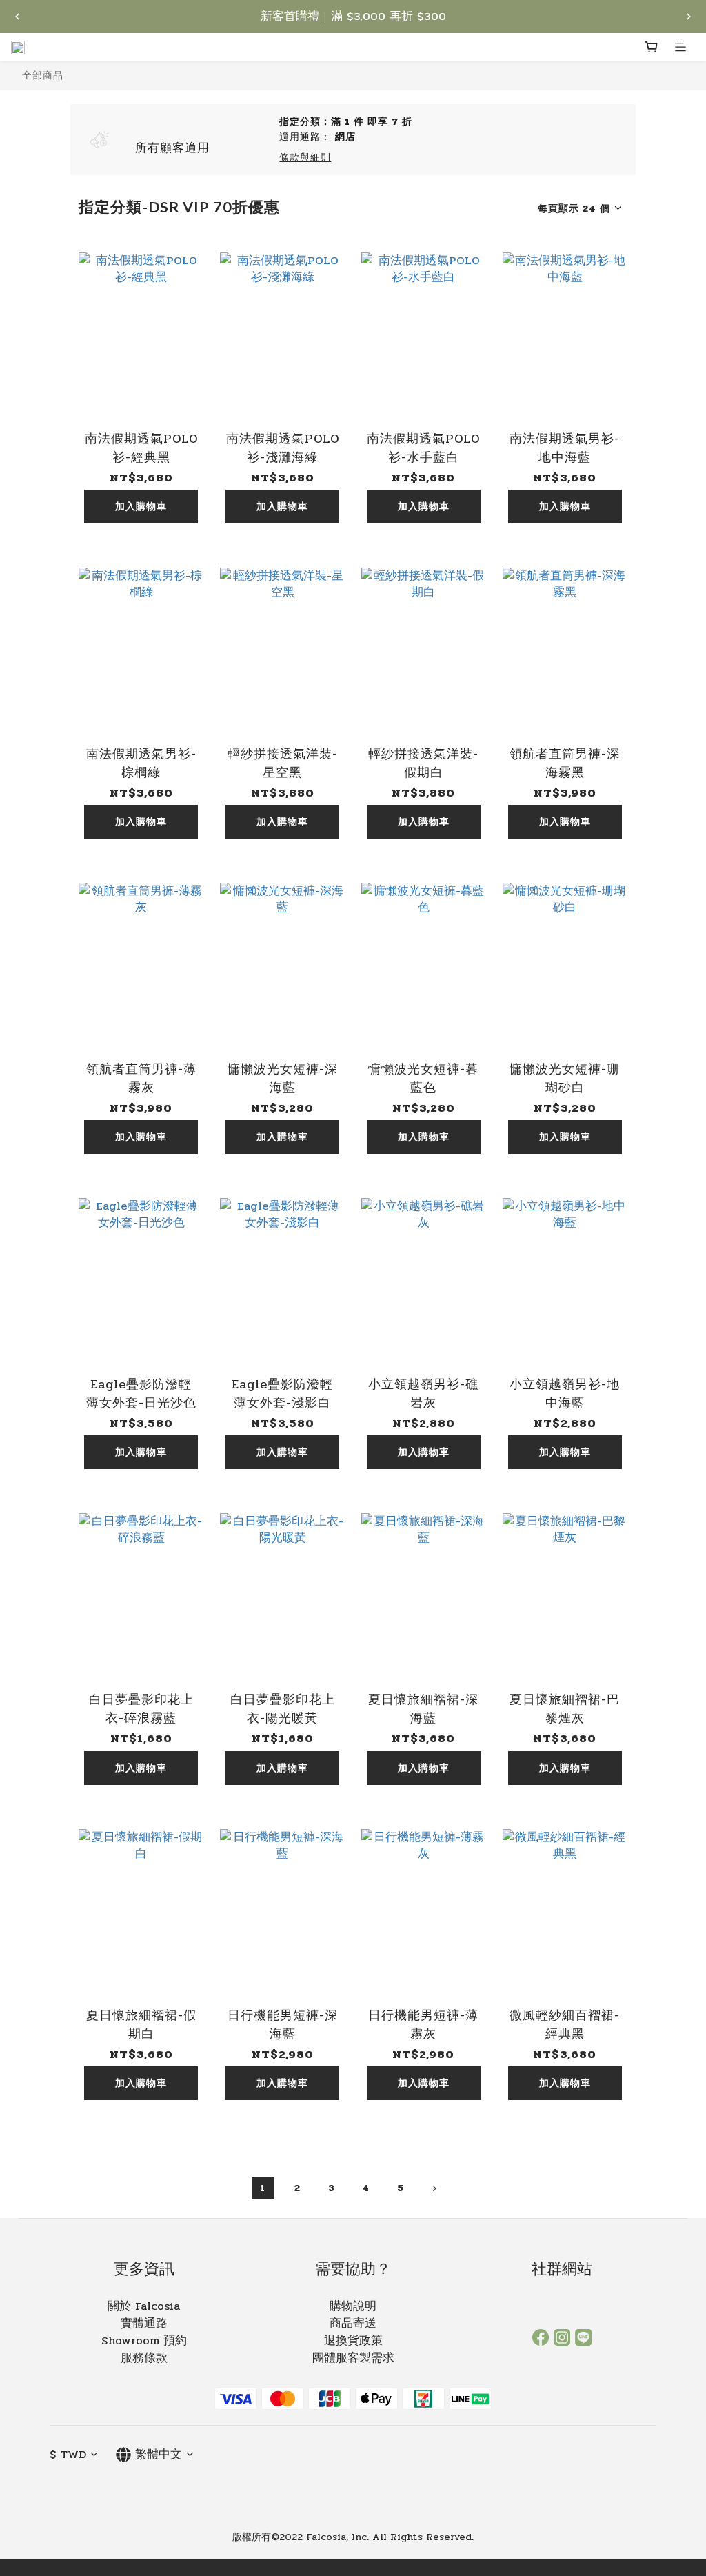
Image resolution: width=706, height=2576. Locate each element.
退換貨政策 (353, 2341)
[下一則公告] (689, 17)
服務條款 (144, 2358)
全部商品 (43, 75)
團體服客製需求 (353, 2358)
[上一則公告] (17, 17)
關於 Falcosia (144, 2306)
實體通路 (144, 2324)
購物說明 (353, 2306)
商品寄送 (353, 2324)
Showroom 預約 (144, 2341)
